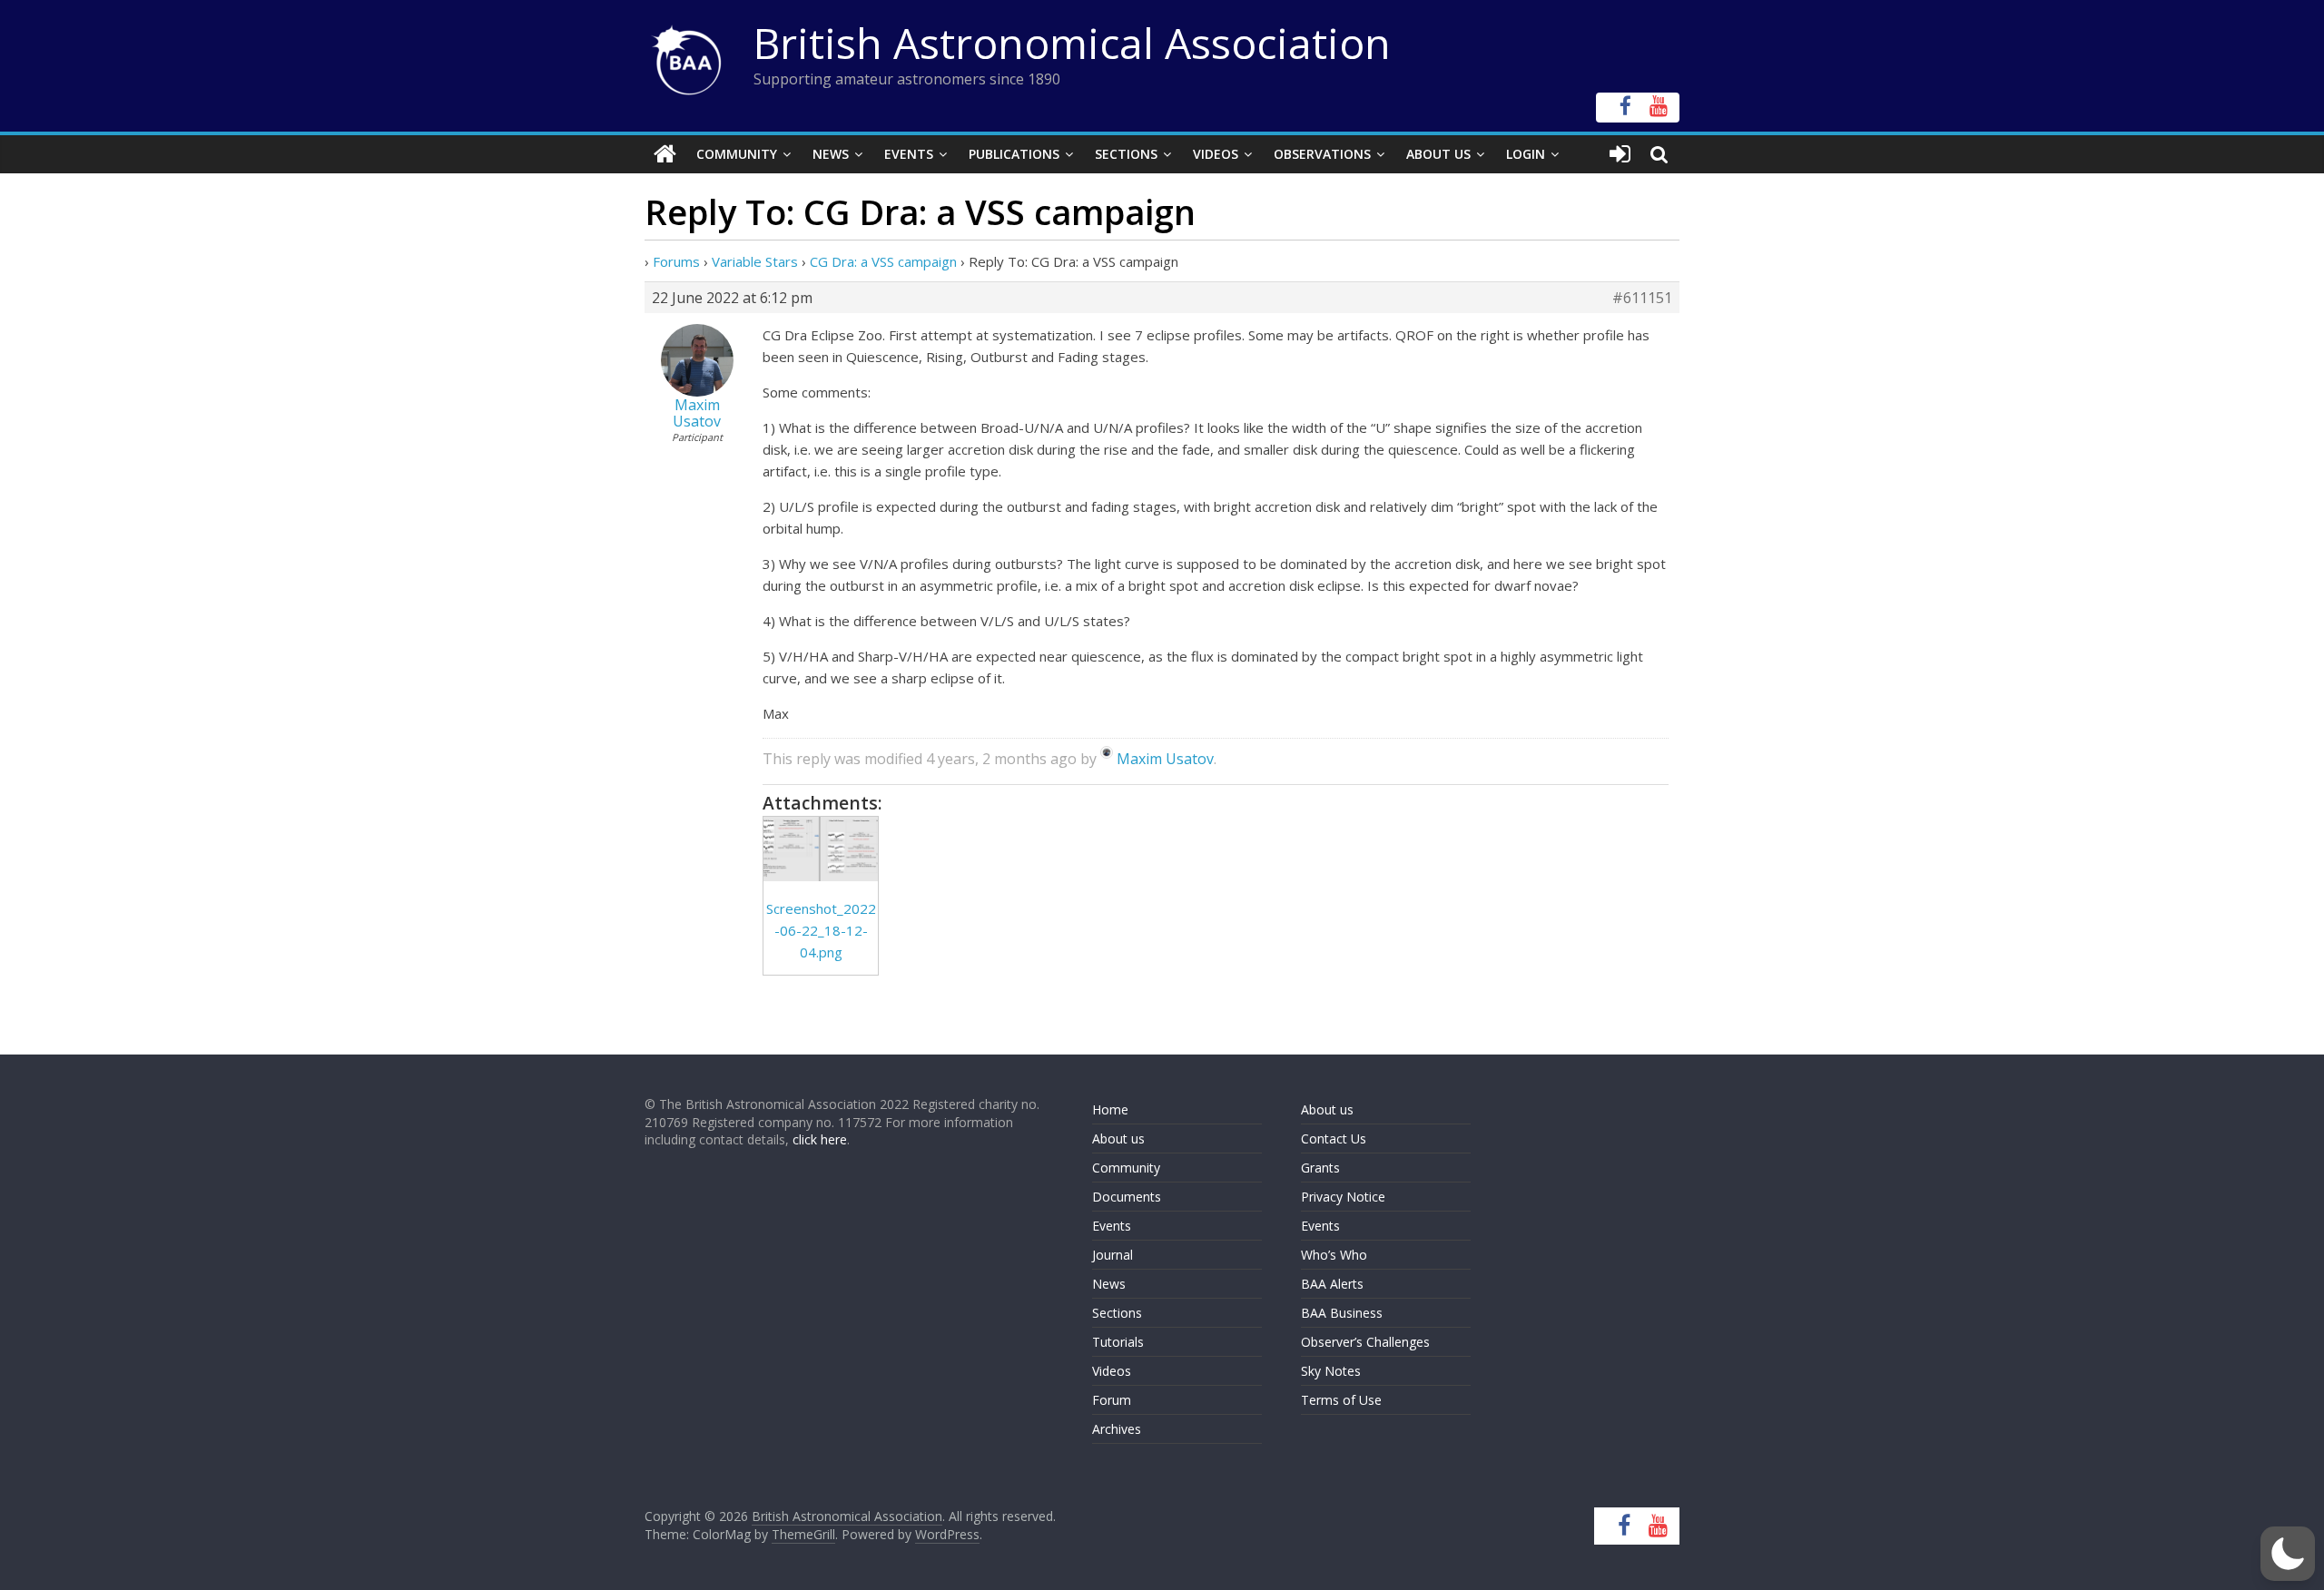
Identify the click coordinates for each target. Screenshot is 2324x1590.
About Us (1438, 154)
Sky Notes (1331, 1371)
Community (737, 154)
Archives (1117, 1429)
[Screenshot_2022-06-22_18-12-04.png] (821, 849)
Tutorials (1118, 1342)
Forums (676, 261)
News (831, 154)
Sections (1126, 154)
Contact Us (1334, 1139)
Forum (1112, 1400)
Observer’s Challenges (1365, 1342)
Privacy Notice (1343, 1197)
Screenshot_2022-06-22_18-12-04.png (821, 930)
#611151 (1642, 298)
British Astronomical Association (1072, 43)
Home (1110, 1109)
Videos (1216, 154)
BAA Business (1342, 1313)
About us (1118, 1139)
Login (1526, 154)
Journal (1113, 1255)
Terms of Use (1341, 1400)
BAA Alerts (1332, 1284)
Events (909, 154)
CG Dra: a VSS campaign (883, 261)
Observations (1322, 154)
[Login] (1620, 154)
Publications (1014, 154)
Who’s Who (1334, 1255)
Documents (1127, 1197)
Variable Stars (755, 261)
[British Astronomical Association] (665, 154)
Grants (1320, 1168)
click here (820, 1139)
